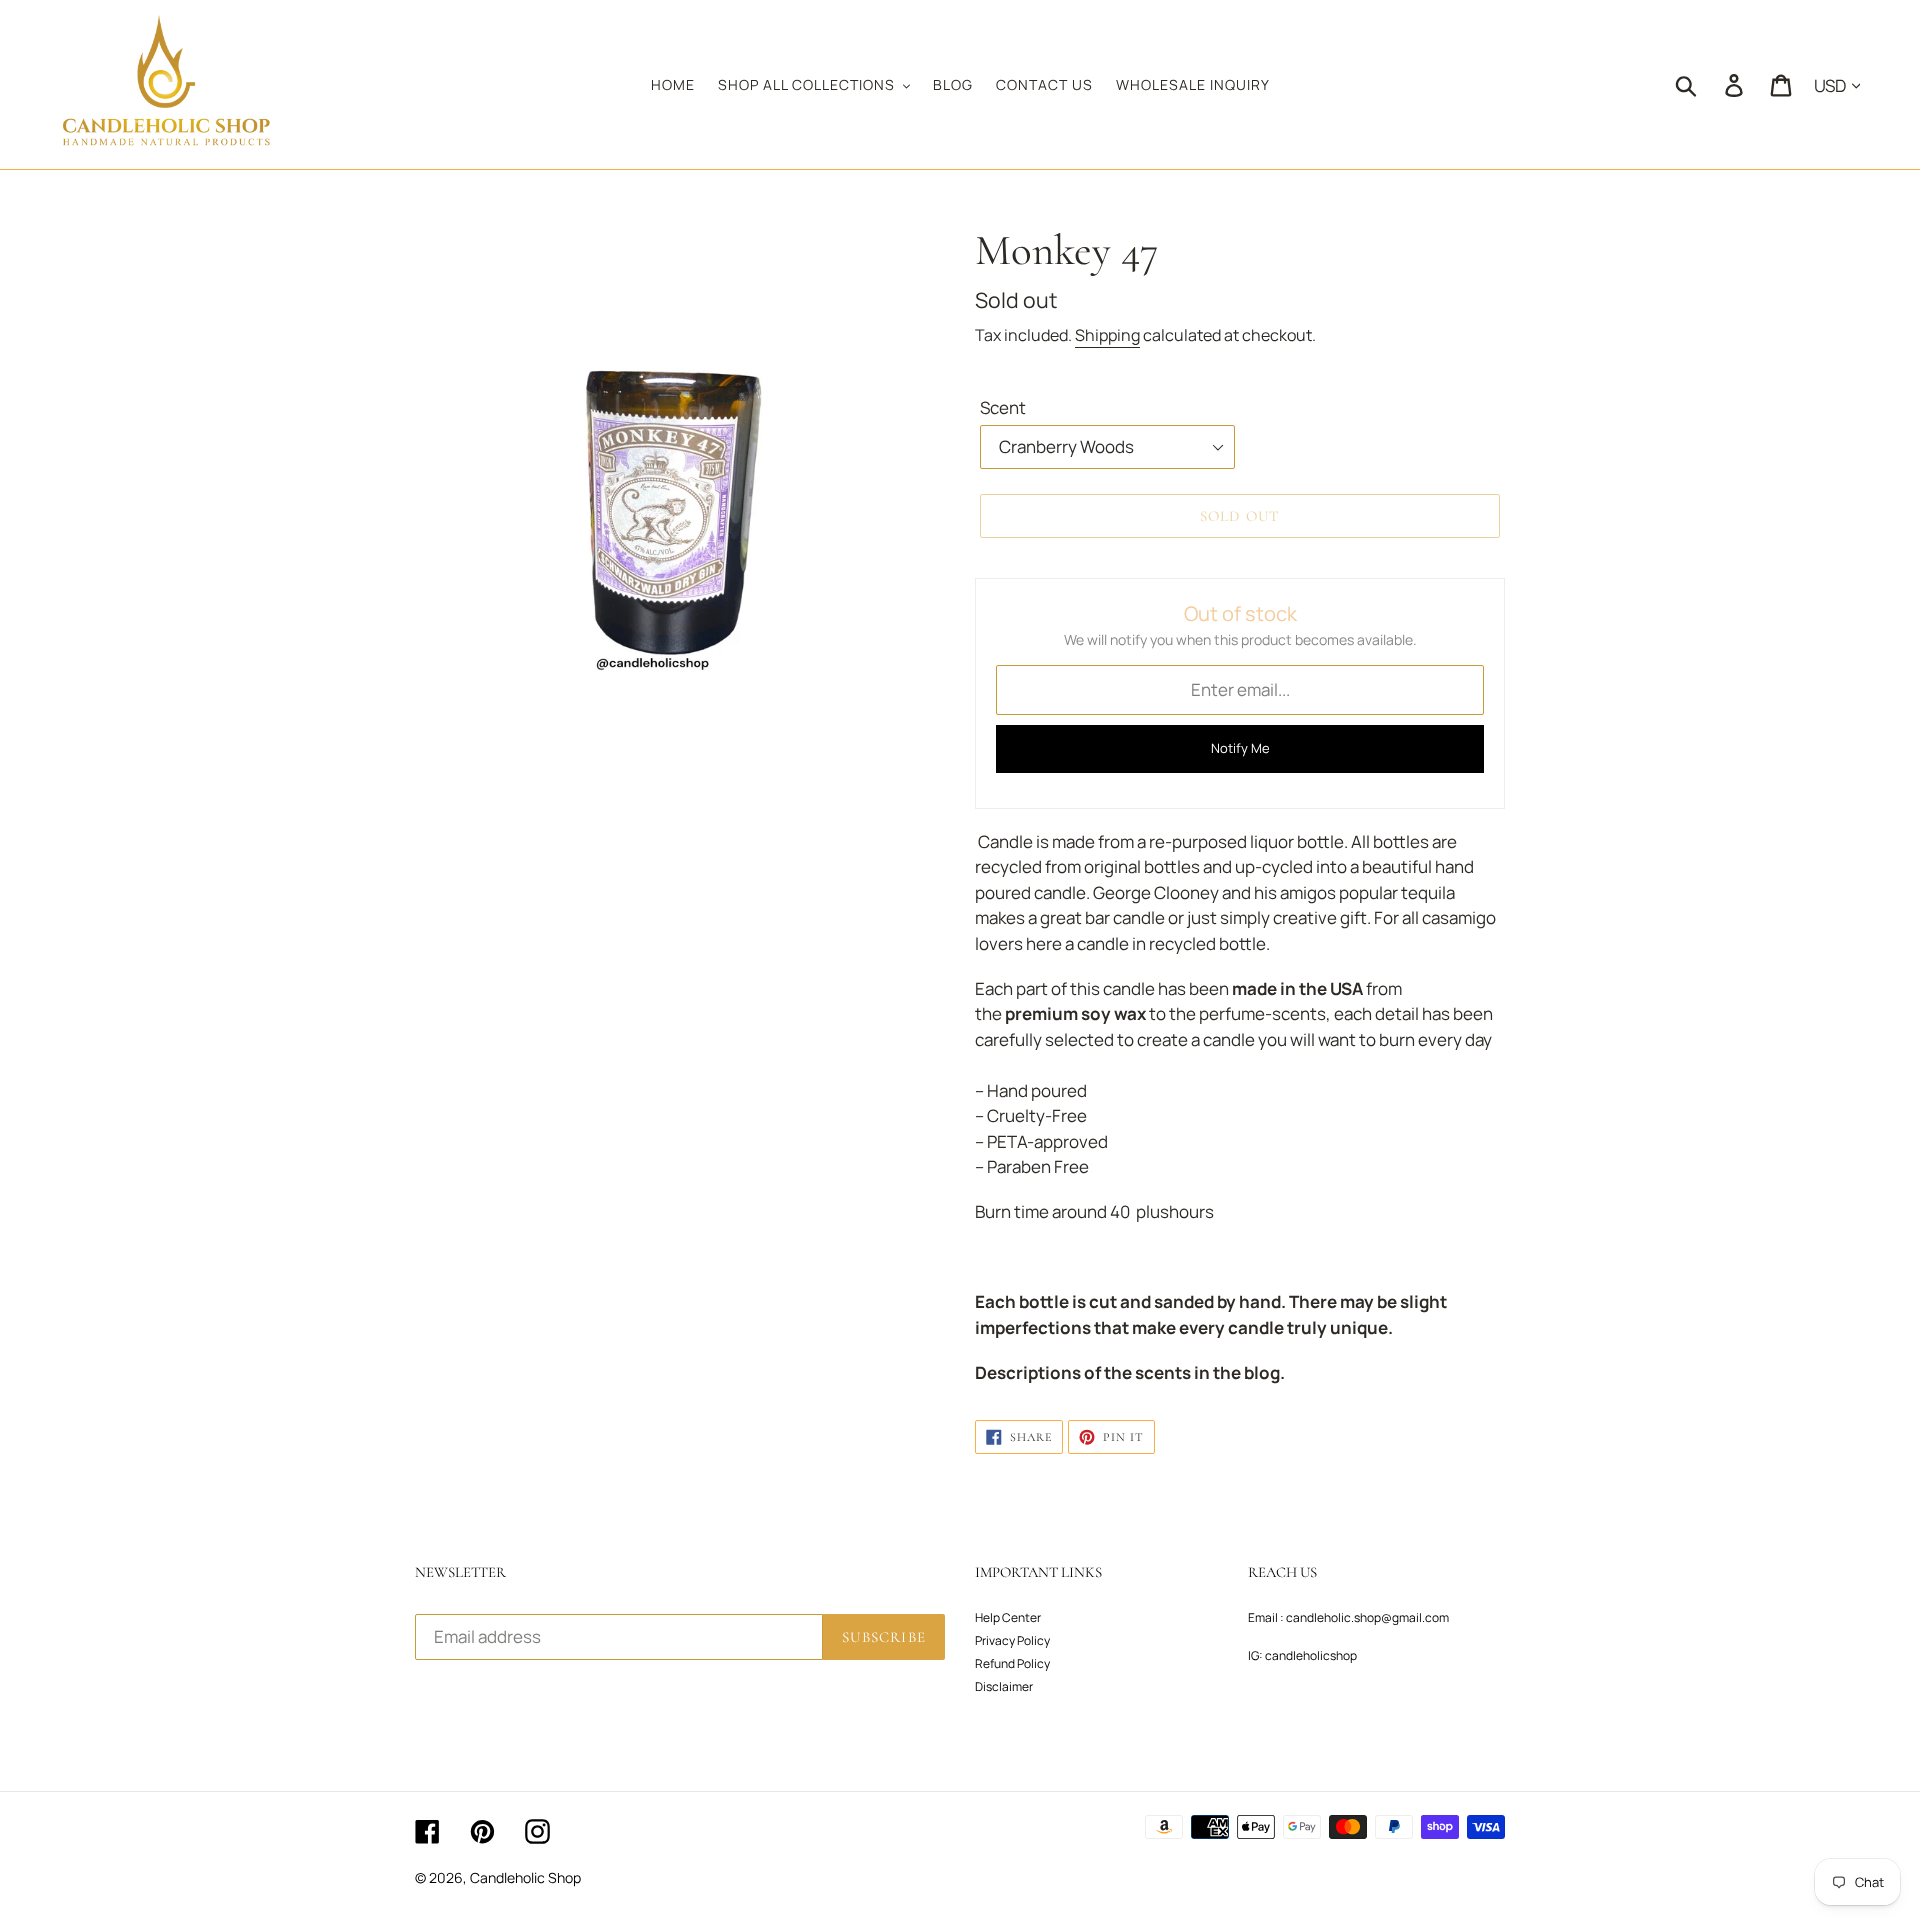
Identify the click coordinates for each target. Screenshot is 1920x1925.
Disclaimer (1004, 1686)
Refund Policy (1012, 1663)
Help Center (1008, 1617)
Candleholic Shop (525, 1877)
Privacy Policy (1012, 1640)
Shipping (1107, 335)
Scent (1003, 407)
